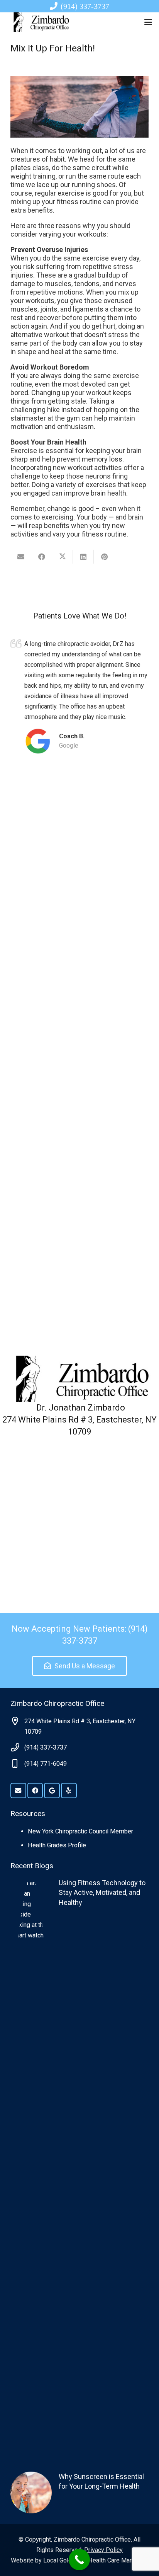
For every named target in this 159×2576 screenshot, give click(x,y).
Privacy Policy (103, 2550)
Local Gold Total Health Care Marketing (96, 2560)
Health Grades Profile (57, 1845)
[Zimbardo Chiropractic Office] (40, 22)
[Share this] (42, 557)
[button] (148, 22)
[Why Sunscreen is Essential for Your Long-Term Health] (79, 2492)
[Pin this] (104, 557)
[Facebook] (35, 1791)
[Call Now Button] (79, 2560)
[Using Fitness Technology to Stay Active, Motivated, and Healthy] (79, 2168)
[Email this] (21, 557)
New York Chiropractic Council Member (80, 1831)
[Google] (52, 1791)
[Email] (18, 1791)
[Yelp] (69, 1791)
